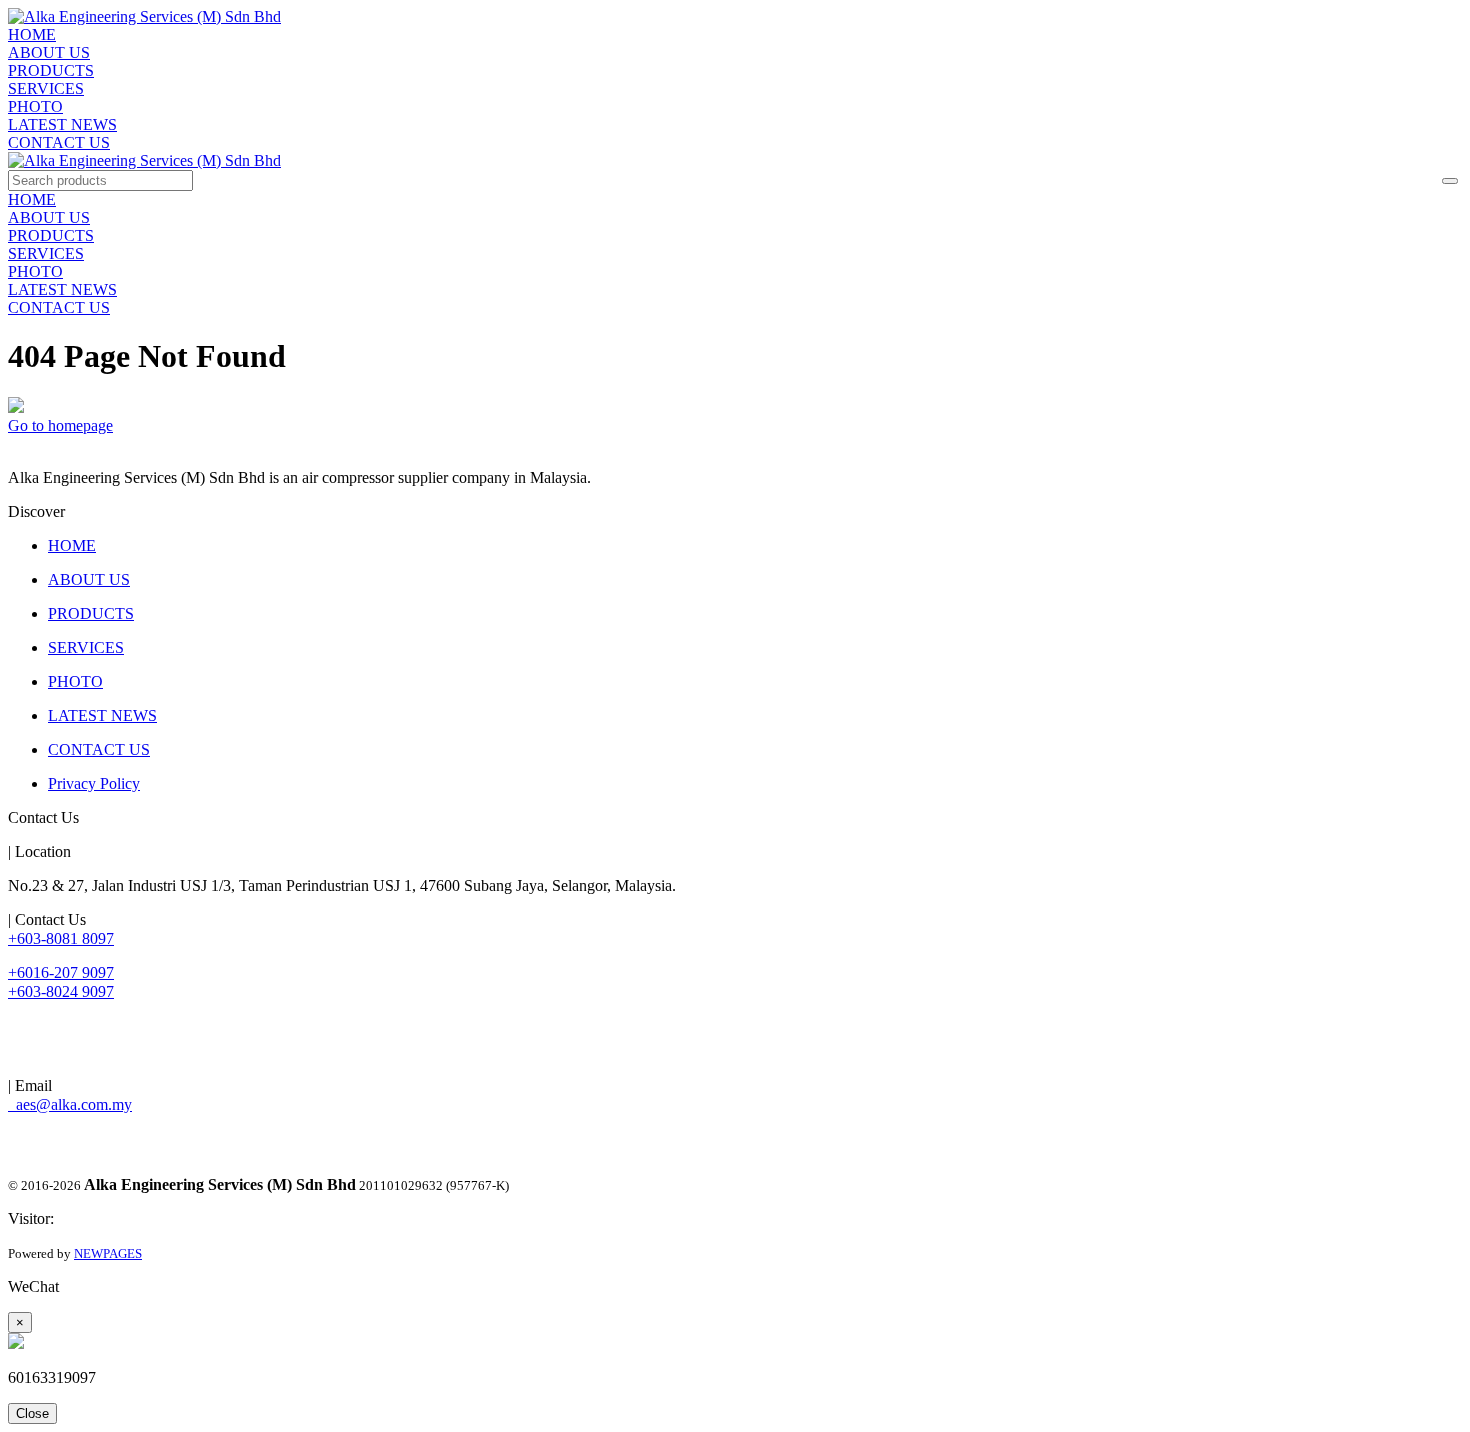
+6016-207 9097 (61, 972)
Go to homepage (60, 425)
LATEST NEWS (62, 124)
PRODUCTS (51, 70)
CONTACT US (59, 142)
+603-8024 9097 (61, 991)
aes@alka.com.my (70, 1104)
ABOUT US (49, 52)
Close (32, 1413)
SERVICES (46, 88)
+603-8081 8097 (61, 938)
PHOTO (35, 106)
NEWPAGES (108, 1253)
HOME (32, 34)
